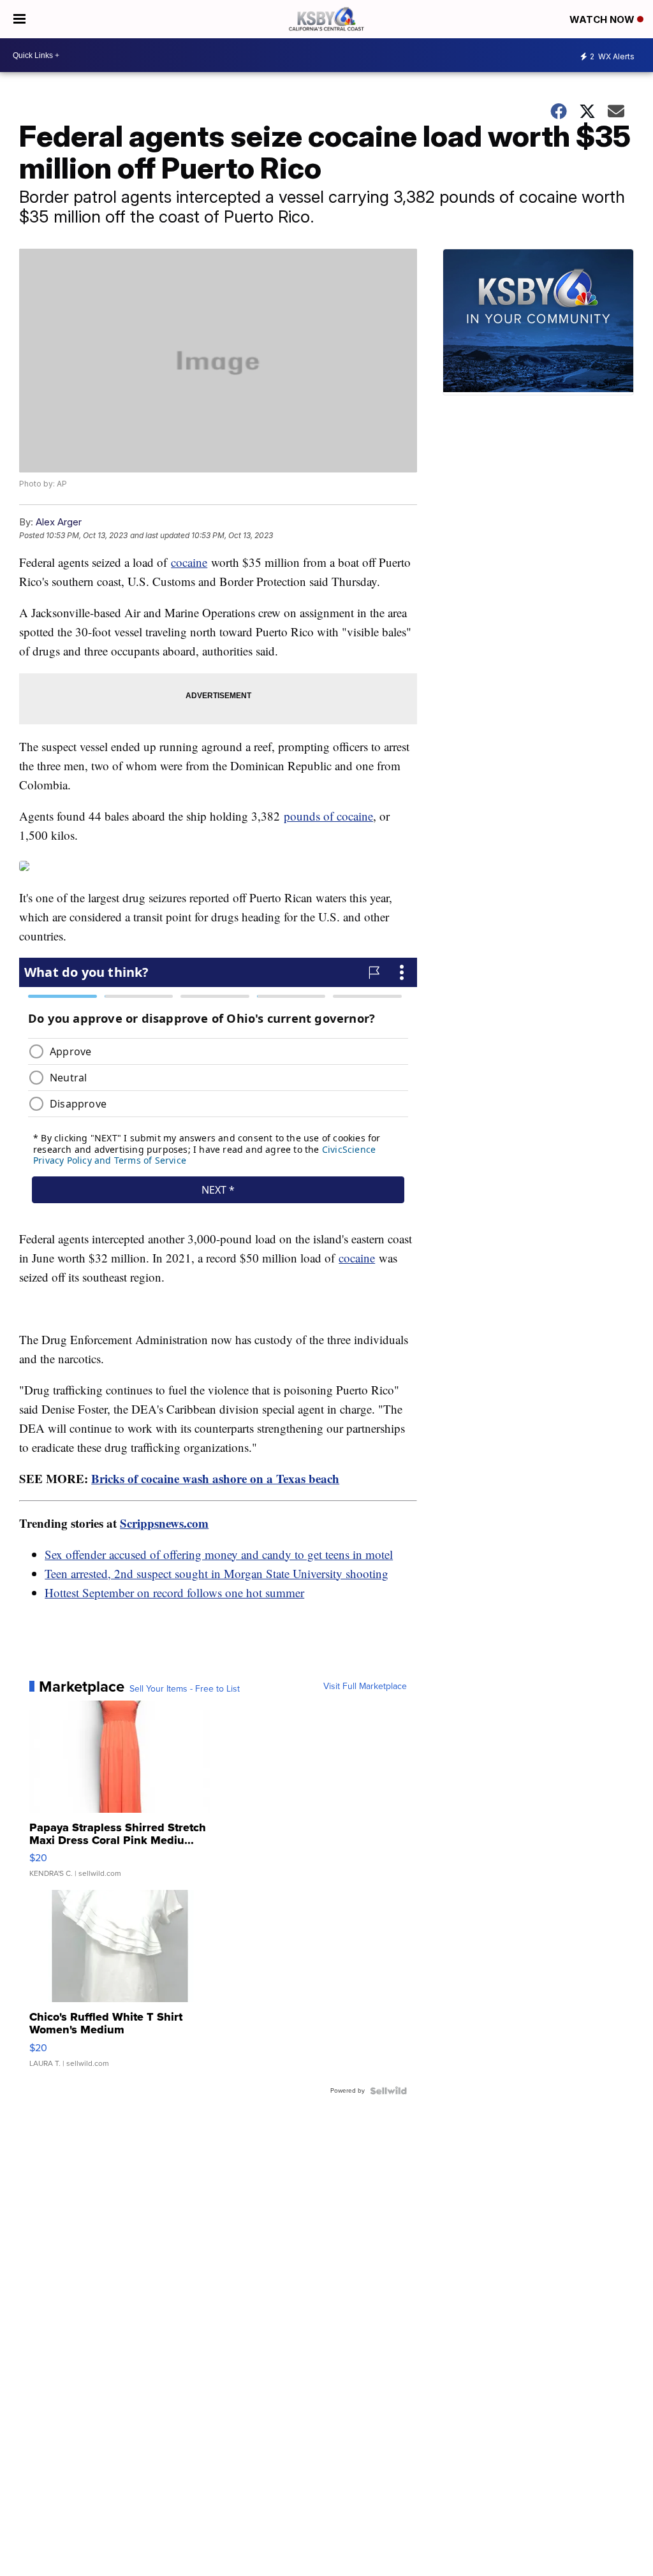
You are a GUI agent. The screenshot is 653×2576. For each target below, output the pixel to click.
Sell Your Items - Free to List (185, 1689)
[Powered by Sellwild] (388, 2091)
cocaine (189, 562)
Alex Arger (59, 522)
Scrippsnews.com (164, 1523)
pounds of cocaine (328, 816)
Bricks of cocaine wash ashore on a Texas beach (215, 1478)
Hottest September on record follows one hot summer (174, 1592)
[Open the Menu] (19, 19)
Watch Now (603, 19)
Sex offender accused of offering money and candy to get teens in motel (219, 1554)
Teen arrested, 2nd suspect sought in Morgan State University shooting (216, 1573)
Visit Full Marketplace (365, 1687)
